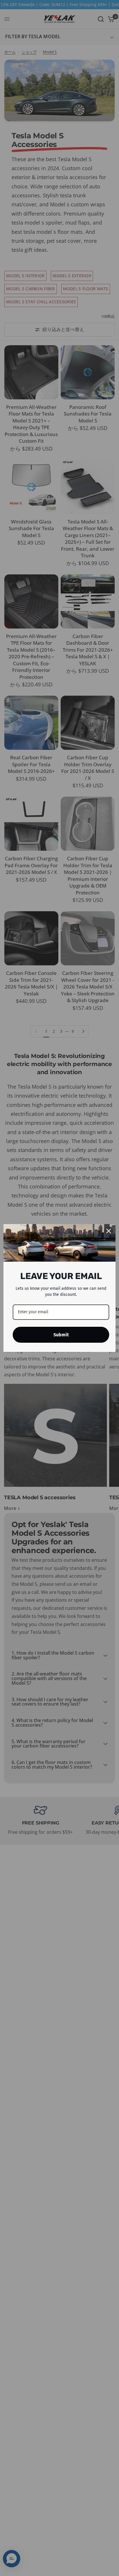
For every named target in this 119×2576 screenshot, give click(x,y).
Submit (61, 1335)
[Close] (109, 1231)
